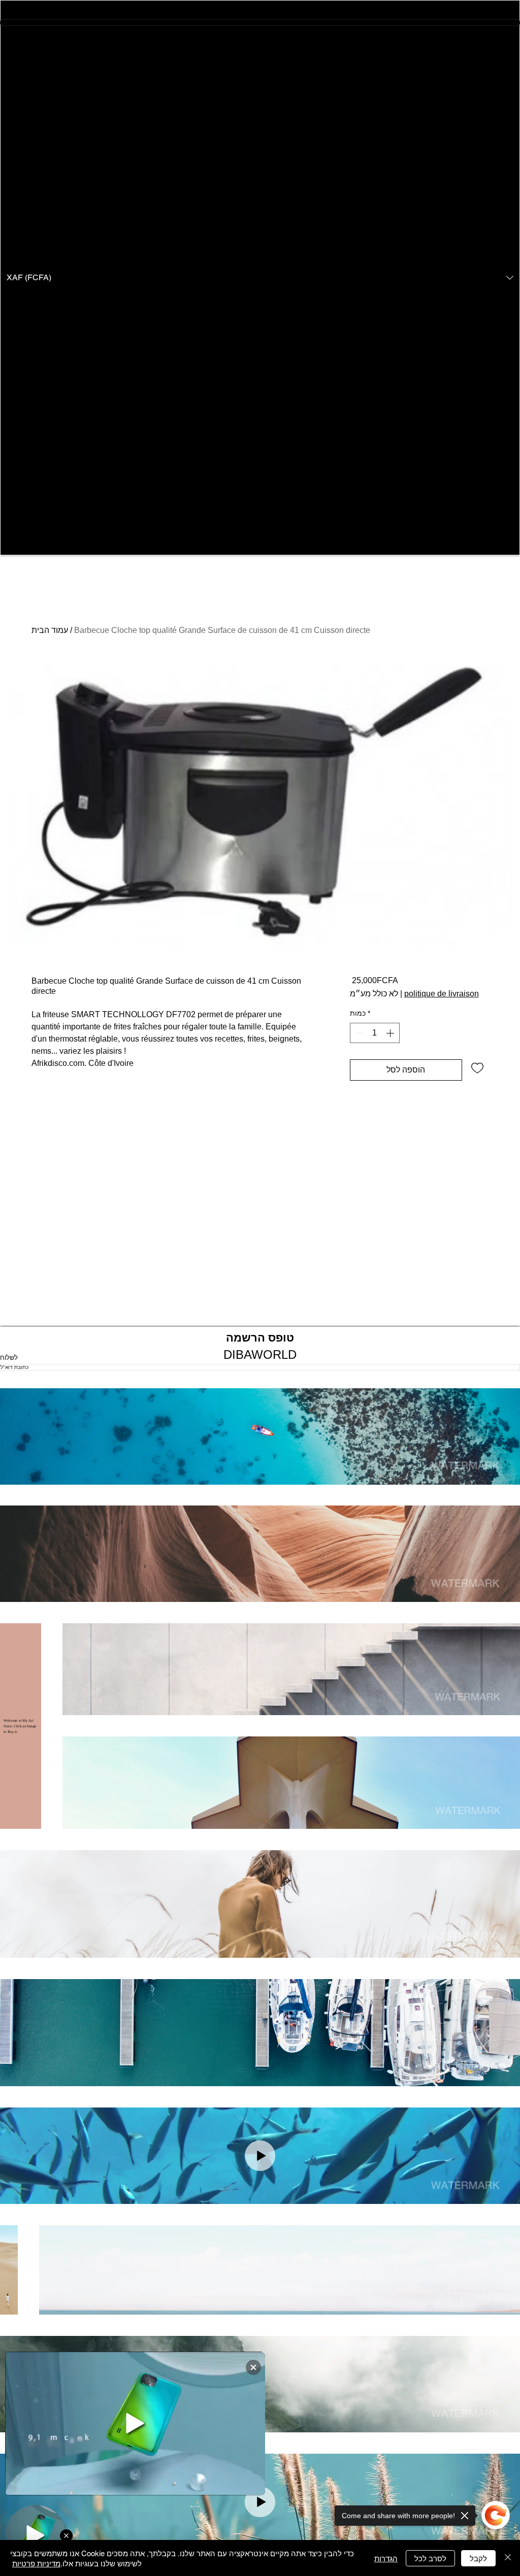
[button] (260, 278)
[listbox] (260, 278)
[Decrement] (359, 1033)
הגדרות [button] (386, 2558)
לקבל (478, 2558)
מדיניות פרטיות (36, 2563)
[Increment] (391, 1033)
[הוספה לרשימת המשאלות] (477, 1067)
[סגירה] (508, 2558)
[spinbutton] (375, 1033)
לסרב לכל (430, 2558)
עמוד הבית (50, 630)
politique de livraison (442, 994)
